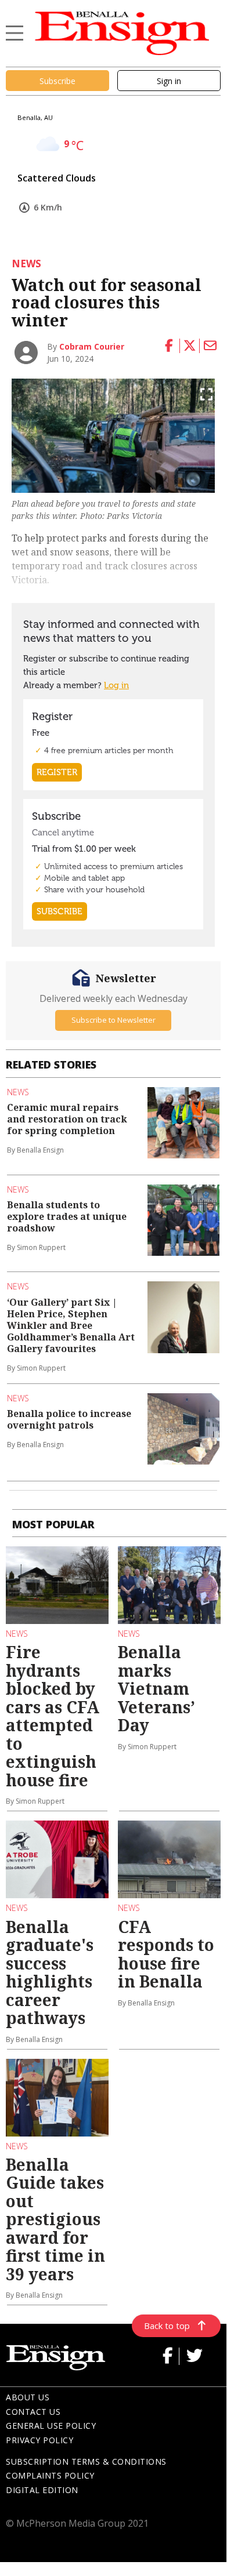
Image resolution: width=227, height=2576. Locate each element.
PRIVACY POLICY (39, 2440)
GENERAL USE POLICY (51, 2426)
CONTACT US (33, 2412)
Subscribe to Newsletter (113, 1020)
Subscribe (57, 81)
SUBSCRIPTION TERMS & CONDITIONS (86, 2461)
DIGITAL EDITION (42, 2490)
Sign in (169, 81)
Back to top (167, 2326)
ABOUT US (28, 2397)
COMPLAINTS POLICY (50, 2475)
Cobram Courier (92, 346)
